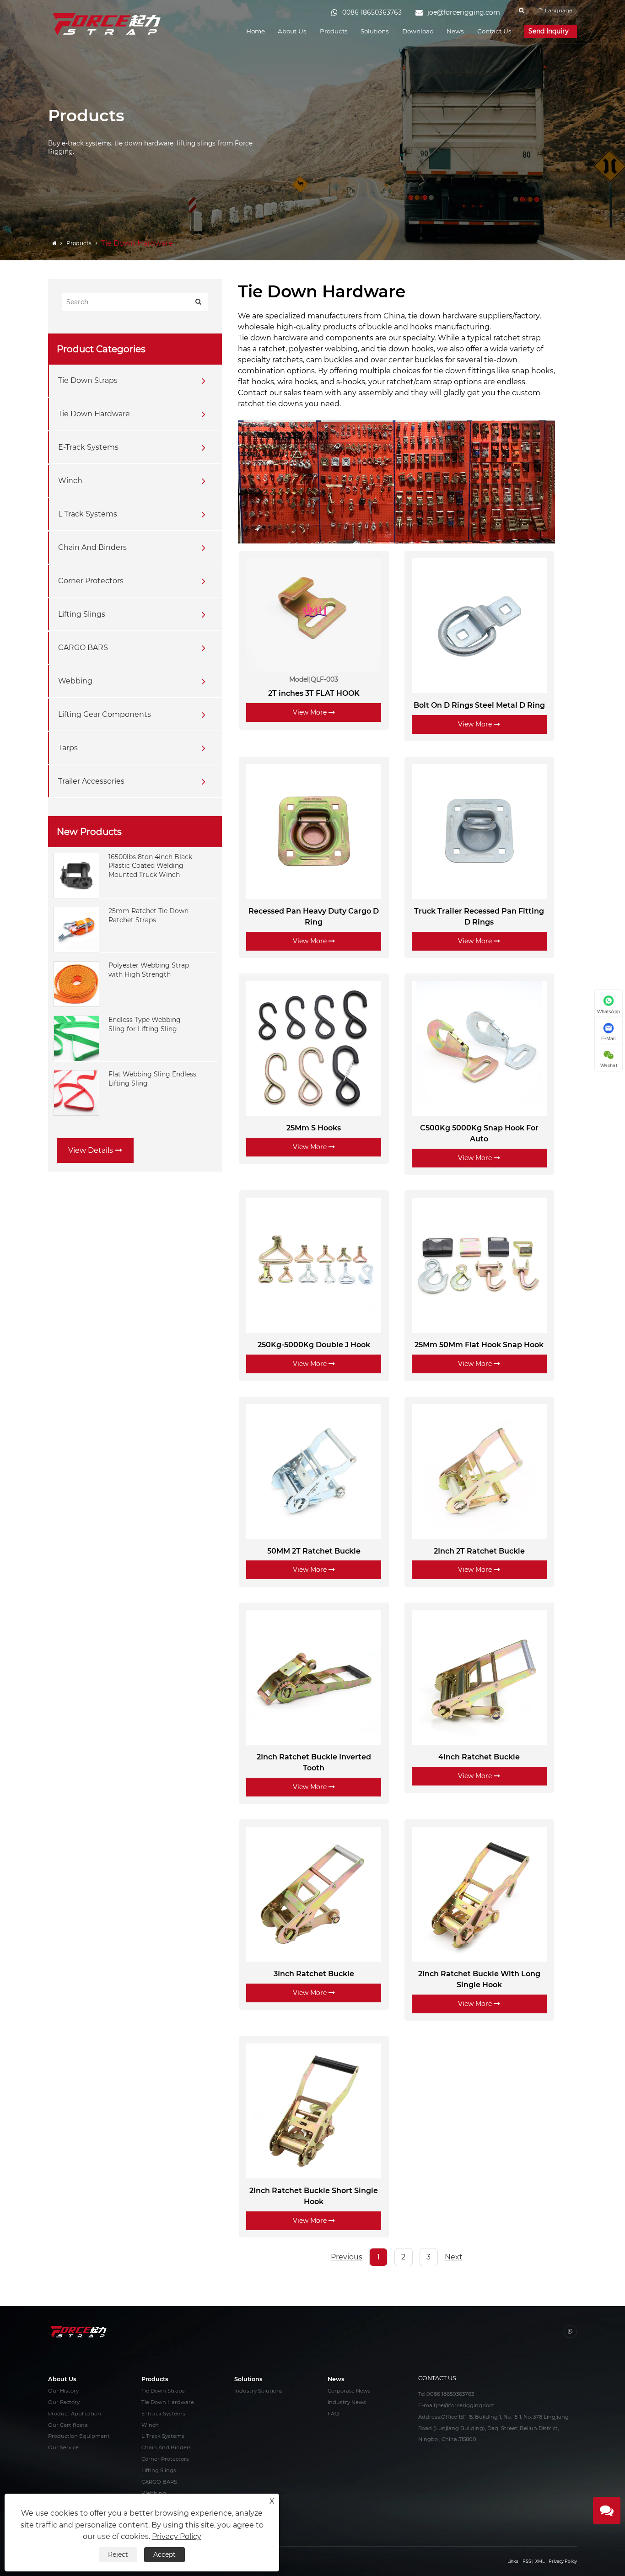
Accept (164, 2554)
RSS (527, 2561)
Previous (347, 2257)
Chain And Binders (92, 547)
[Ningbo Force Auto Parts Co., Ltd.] (108, 24)
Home (256, 31)
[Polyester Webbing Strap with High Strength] (76, 984)
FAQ (333, 2414)
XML (540, 2561)
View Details (92, 1150)
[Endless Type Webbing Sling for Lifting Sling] (76, 1038)
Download (418, 31)
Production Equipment (79, 2436)
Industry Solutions (259, 2391)
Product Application (75, 2414)
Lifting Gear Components (105, 714)
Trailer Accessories (91, 781)
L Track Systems (88, 514)
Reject (118, 2554)
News (455, 31)
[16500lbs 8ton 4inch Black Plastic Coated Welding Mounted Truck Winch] (76, 875)
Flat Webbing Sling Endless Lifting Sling (152, 1079)
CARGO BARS (83, 648)
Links (513, 2561)
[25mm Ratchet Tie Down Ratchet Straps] (76, 929)
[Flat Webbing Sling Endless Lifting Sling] (76, 1092)
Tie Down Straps (88, 380)
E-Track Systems (88, 447)
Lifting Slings (82, 614)
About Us (292, 31)
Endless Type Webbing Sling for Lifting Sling (145, 1024)
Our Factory (64, 2402)
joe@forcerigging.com (465, 2405)
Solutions (375, 31)
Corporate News (349, 2391)
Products (334, 31)
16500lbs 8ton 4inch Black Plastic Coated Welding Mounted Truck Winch (150, 866)
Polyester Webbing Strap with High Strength (149, 970)
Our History (63, 2391)
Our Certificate (68, 2425)
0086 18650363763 (450, 2394)
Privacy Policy (563, 2561)
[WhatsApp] (570, 2331)
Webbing (75, 681)
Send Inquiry (550, 31)
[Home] (55, 243)
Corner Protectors (91, 581)
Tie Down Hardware (94, 414)
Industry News (347, 2402)
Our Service (63, 2447)
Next (454, 2257)
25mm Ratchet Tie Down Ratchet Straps (148, 915)
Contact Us (494, 31)
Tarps (68, 748)
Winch (70, 481)
